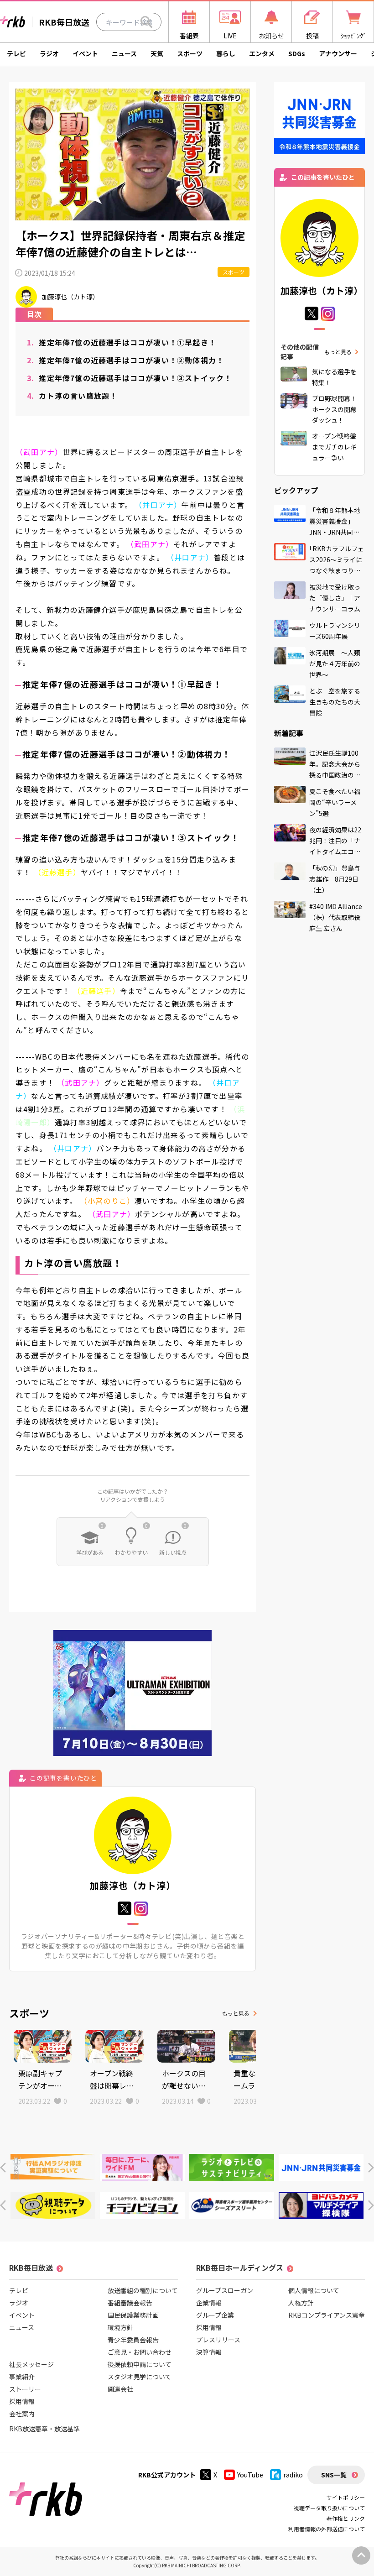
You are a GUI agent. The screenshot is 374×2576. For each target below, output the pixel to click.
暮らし (226, 53)
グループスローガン (225, 2290)
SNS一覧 (334, 2475)
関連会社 (120, 2389)
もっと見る (236, 2013)
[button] (3, 2168)
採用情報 (22, 2401)
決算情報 (209, 2352)
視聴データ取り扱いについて (329, 2508)
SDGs (297, 53)
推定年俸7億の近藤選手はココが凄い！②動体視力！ (125, 360)
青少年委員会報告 (133, 2340)
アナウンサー (338, 53)
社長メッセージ (31, 2364)
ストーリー (25, 2389)
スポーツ (190, 53)
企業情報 (209, 2303)
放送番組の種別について (143, 2290)
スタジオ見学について (140, 2377)
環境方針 (120, 2327)
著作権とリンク (346, 2518)
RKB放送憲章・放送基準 (44, 2429)
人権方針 (301, 2303)
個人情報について (314, 2290)
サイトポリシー (346, 2497)
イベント (85, 53)
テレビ (16, 53)
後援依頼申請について (140, 2364)
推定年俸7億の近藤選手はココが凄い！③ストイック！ (129, 378)
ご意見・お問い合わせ (140, 2352)
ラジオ (49, 53)
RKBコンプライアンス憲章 (327, 2315)
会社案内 (22, 2414)
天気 (157, 53)
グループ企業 (215, 2315)
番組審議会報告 (130, 2303)
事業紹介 (22, 2377)
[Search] (146, 22)
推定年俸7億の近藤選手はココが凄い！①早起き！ (122, 342)
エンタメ (262, 53)
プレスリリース (218, 2340)
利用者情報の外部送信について (327, 2529)
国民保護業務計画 (133, 2315)
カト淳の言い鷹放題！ (72, 396)
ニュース (124, 53)
